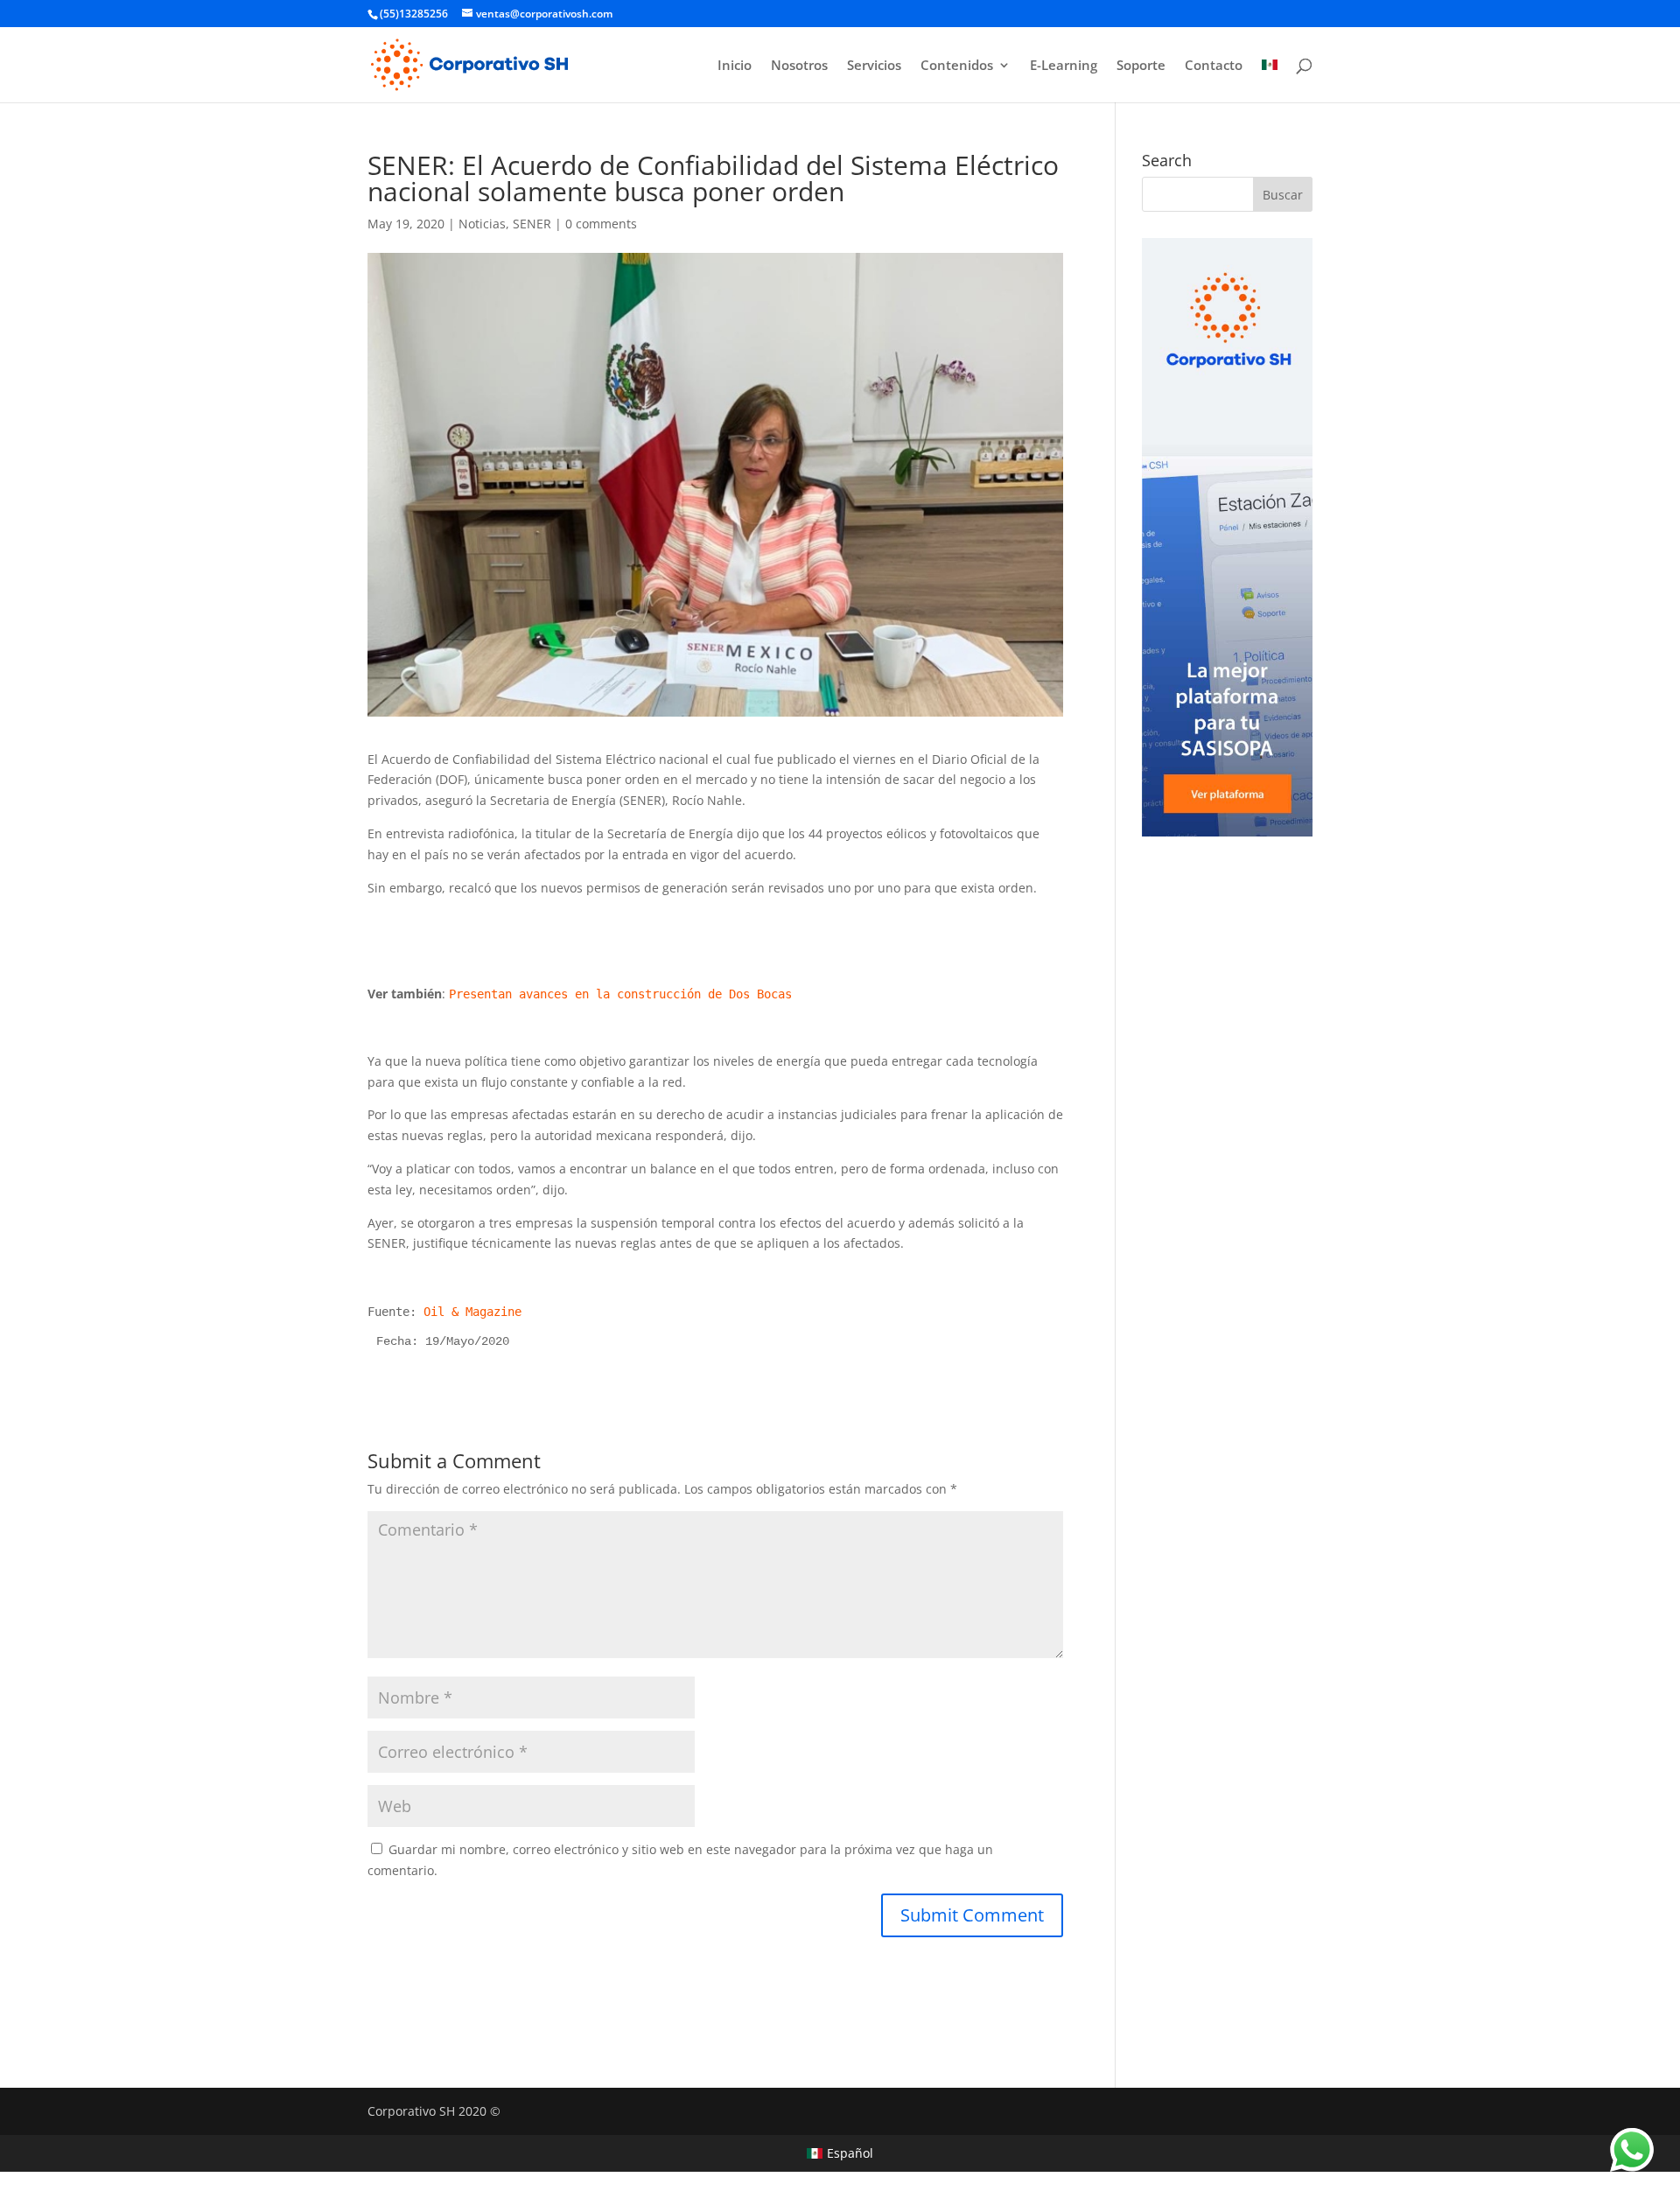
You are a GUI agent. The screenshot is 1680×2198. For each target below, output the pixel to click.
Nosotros (799, 66)
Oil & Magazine (472, 1312)
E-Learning (1064, 66)
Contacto (1214, 66)
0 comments (601, 224)
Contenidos (957, 66)
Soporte (1141, 66)
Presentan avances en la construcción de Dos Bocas (620, 994)
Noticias (482, 224)
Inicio (735, 66)
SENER (532, 224)
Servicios (874, 66)
